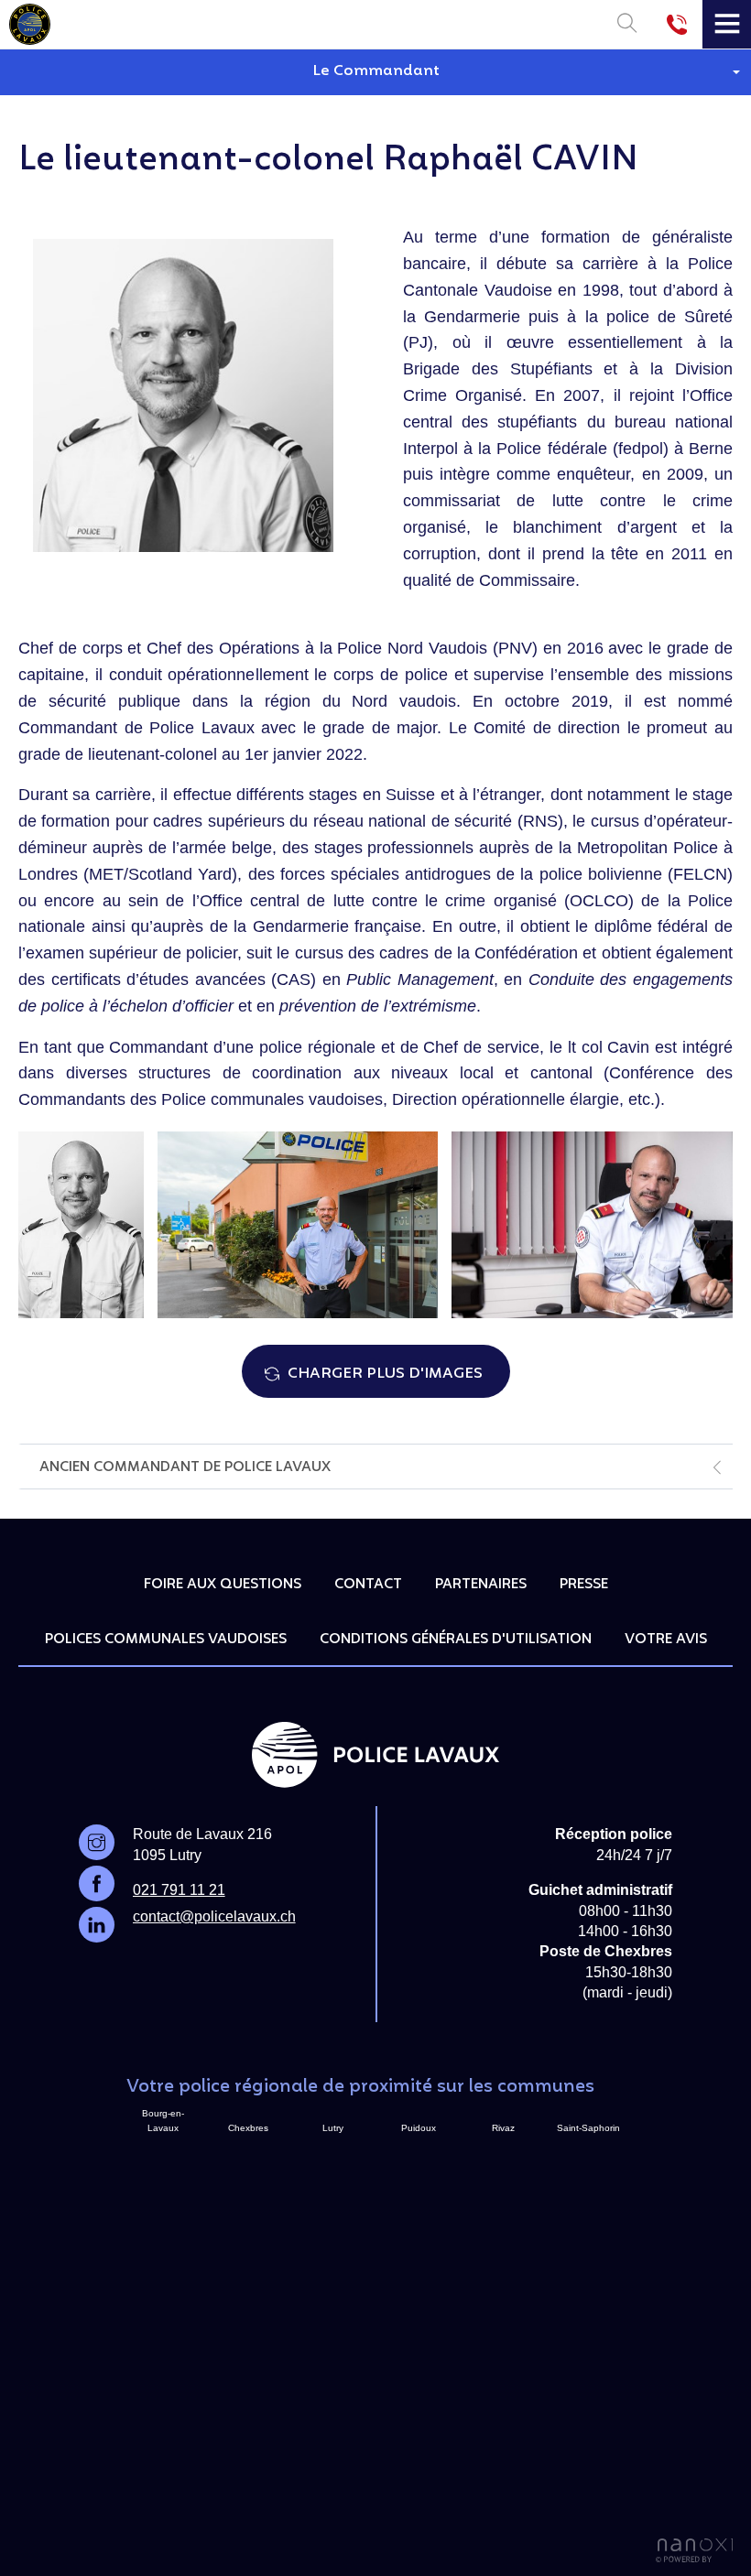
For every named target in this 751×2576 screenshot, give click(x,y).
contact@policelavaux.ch (214, 1916)
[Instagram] (97, 1842)
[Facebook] (97, 1883)
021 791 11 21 (179, 1890)
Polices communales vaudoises (166, 1640)
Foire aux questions (223, 1585)
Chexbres (248, 2128)
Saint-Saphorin (588, 2128)
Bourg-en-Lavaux (163, 2121)
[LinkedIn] (97, 1925)
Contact (368, 1585)
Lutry (333, 2128)
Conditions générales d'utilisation (456, 1640)
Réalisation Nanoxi (694, 2551)
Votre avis (666, 1640)
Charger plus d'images (385, 1374)
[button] (375, 72)
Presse (584, 1585)
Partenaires (481, 1585)
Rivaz (503, 2128)
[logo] (30, 21)
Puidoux (419, 2128)
